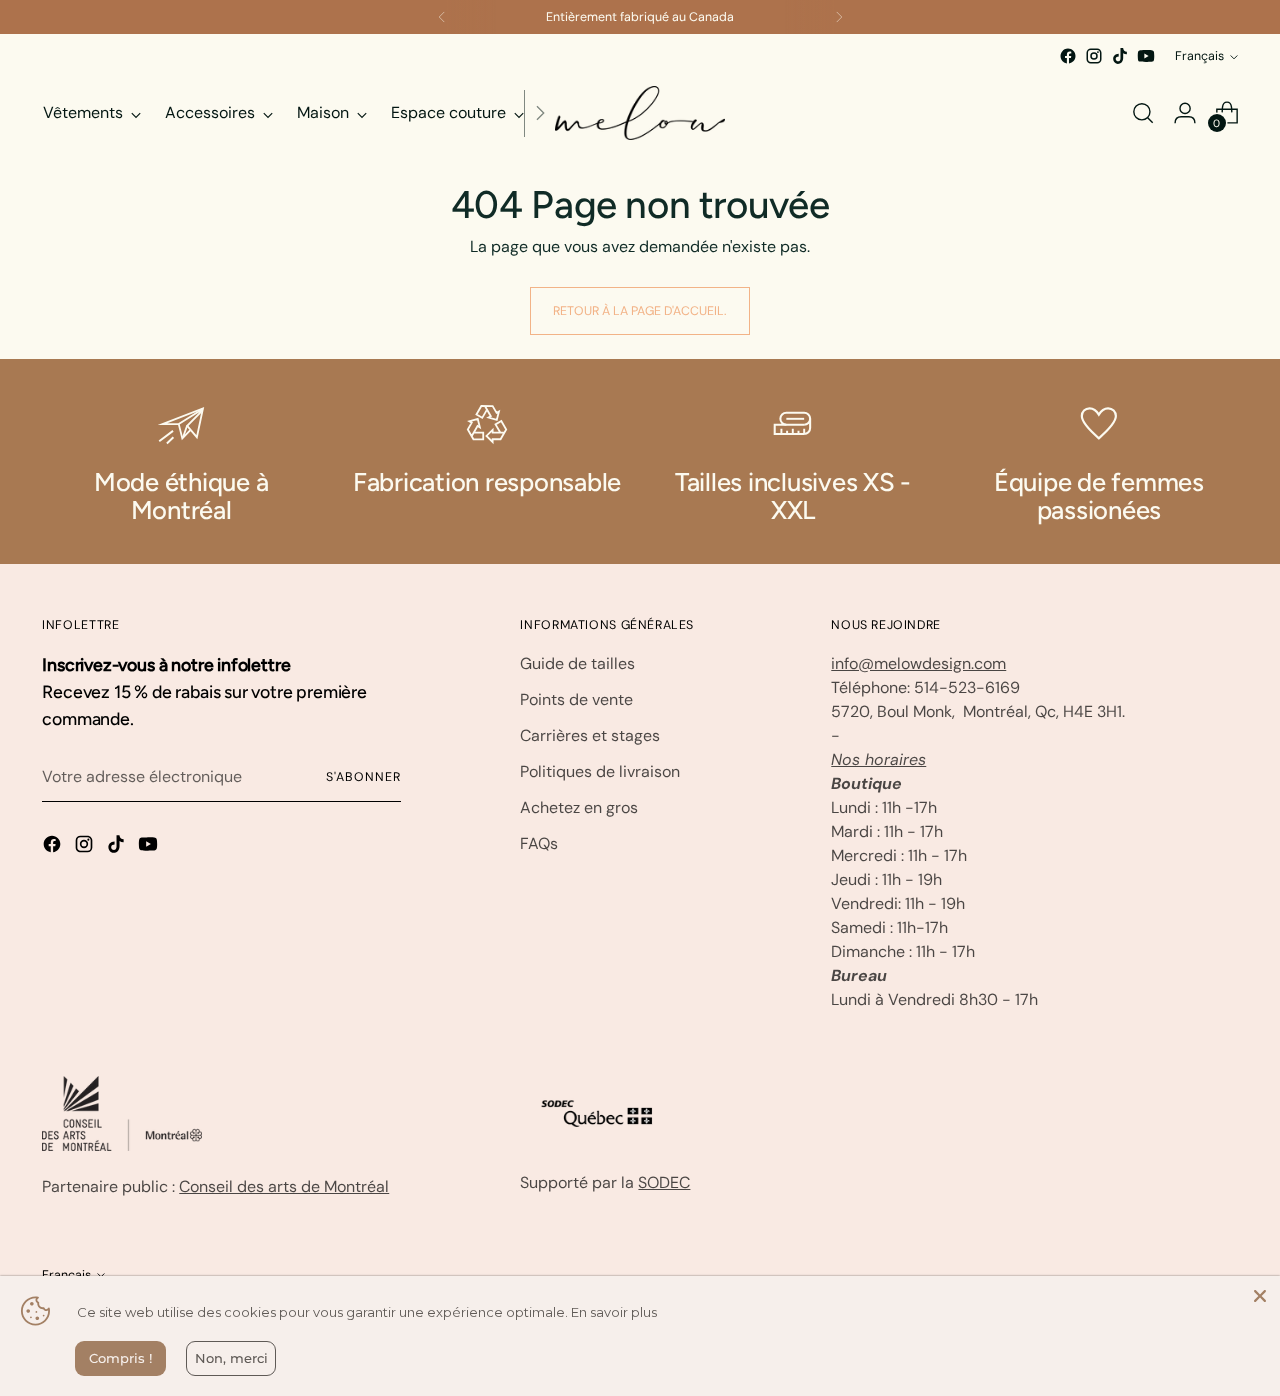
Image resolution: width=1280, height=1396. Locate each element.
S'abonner (363, 777)
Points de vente (576, 699)
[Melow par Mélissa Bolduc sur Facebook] (1068, 56)
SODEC (664, 1182)
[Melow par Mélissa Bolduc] (640, 113)
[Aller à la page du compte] (1185, 113)
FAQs (539, 843)
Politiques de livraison (600, 771)
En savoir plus (614, 1312)
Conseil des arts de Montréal (284, 1186)
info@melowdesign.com (918, 663)
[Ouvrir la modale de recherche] (1143, 113)
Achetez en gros (579, 807)
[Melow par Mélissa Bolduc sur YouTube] (1146, 56)
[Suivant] (839, 17)
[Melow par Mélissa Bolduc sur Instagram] (1094, 56)
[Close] (1260, 1296)
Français (1199, 56)
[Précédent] (442, 17)
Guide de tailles (577, 663)
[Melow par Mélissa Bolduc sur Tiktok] (1120, 56)
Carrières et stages (590, 735)
